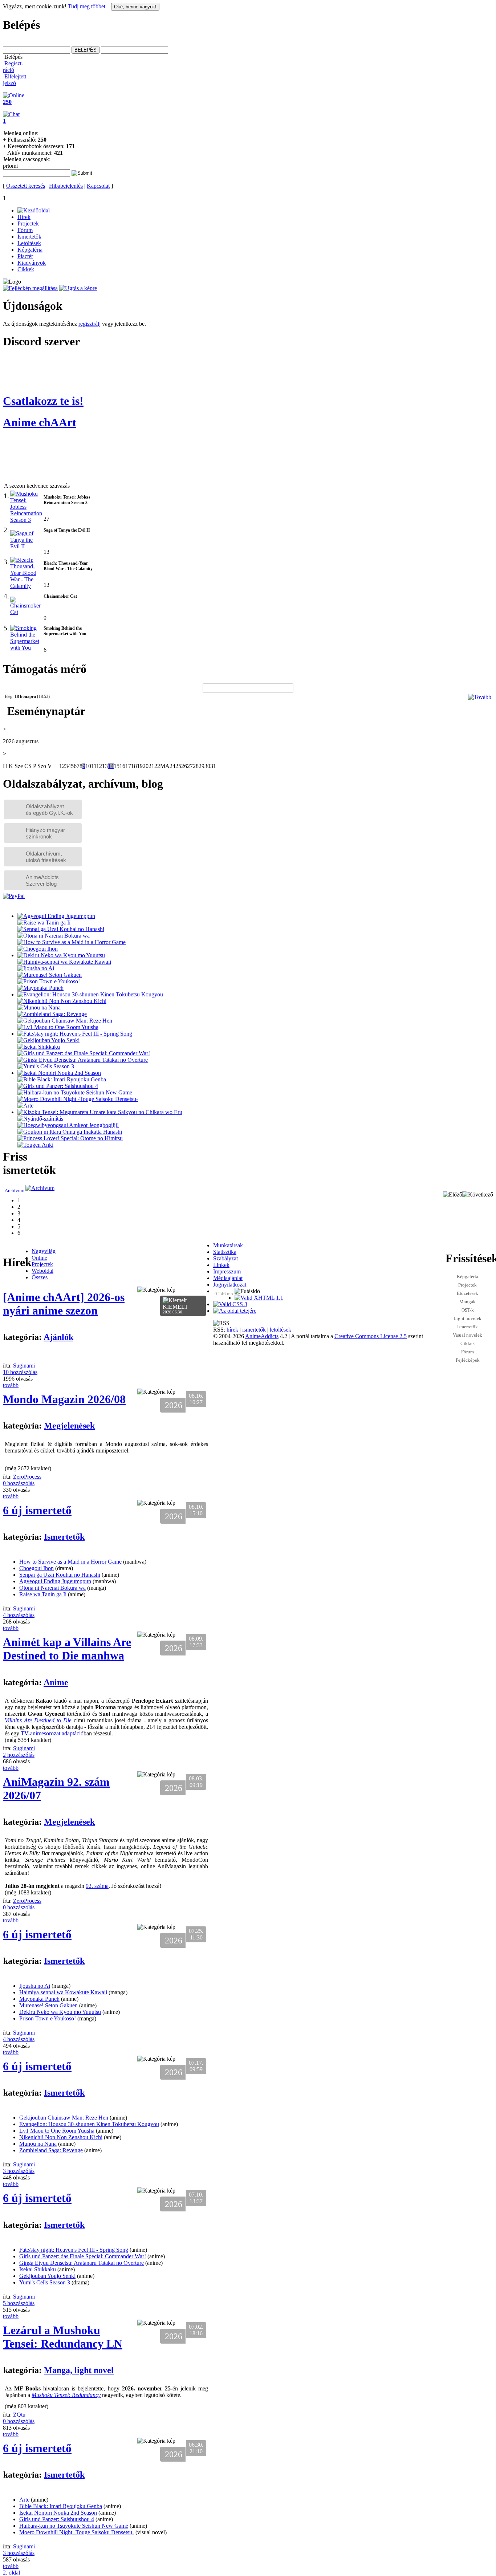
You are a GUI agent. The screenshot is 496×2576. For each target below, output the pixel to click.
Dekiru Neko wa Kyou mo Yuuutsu (60, 2012)
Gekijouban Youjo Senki (47, 2276)
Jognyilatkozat (230, 1285)
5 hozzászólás (19, 2303)
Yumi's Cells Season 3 (45, 2282)
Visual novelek (467, 1335)
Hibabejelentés (66, 186)
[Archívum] (40, 1188)
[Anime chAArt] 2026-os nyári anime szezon (64, 1304)
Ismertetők (467, 1327)
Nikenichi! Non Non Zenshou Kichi (61, 2137)
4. (6, 596)
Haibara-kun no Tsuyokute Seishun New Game (74, 2526)
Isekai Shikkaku (38, 2269)
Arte (24, 2500)
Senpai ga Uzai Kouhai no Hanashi (60, 1575)
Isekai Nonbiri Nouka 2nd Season (58, 2513)
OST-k (468, 1310)
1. (6, 496)
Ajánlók (58, 1337)
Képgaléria (467, 1277)
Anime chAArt (40, 422)
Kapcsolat (98, 186)
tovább (11, 1385)
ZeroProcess (27, 1477)
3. (6, 562)
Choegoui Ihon (36, 1568)
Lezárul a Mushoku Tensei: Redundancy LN (63, 2337)
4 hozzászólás (19, 1615)
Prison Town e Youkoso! (48, 2018)
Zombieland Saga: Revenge (51, 2150)
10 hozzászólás (20, 1372)
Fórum (467, 1352)
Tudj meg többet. (87, 6)
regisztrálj (90, 324)
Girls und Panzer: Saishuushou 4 (57, 2519)
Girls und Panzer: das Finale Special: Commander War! (83, 2256)
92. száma (97, 1886)
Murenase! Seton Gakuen (48, 2005)
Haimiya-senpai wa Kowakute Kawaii (63, 1992)
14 (111, 766)
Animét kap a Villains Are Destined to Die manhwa (67, 1649)
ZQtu (19, 2415)
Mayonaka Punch (39, 1999)
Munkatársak (228, 1245)
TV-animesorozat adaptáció (52, 1733)
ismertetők (254, 1330)
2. (6, 530)
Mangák (467, 1302)
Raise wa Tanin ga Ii (43, 1594)
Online (39, 1258)
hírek (232, 1330)
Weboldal (42, 1271)
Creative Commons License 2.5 (371, 1336)
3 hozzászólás (19, 2171)
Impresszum (227, 1271)
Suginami (24, 1366)
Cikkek (468, 1343)
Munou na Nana (38, 2144)
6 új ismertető (37, 1510)
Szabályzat (225, 1258)
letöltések (280, 1330)
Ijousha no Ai (35, 1986)
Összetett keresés (26, 186)
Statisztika (225, 1252)
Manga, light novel (79, 2370)
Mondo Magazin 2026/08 (64, 1399)
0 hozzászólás (19, 1483)
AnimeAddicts (262, 1336)
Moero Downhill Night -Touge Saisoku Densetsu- (77, 2532)
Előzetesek (467, 1293)
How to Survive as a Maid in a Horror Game (70, 1562)
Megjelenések (69, 1426)
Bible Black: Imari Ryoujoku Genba (61, 2506)
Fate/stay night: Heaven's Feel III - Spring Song (74, 2250)
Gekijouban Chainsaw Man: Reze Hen (64, 2118)
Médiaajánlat (228, 1278)
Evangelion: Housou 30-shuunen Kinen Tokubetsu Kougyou (89, 2124)
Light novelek (467, 1318)
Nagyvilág (44, 1251)
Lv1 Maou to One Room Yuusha (57, 2131)
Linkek (221, 1265)
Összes (40, 1277)
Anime (56, 1682)
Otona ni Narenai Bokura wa (52, 1588)
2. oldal (11, 2573)
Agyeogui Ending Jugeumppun (55, 1581)
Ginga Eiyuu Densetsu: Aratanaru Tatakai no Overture (82, 2263)
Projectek (467, 1285)
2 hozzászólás (19, 1755)
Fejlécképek (468, 1360)
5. (6, 628)
